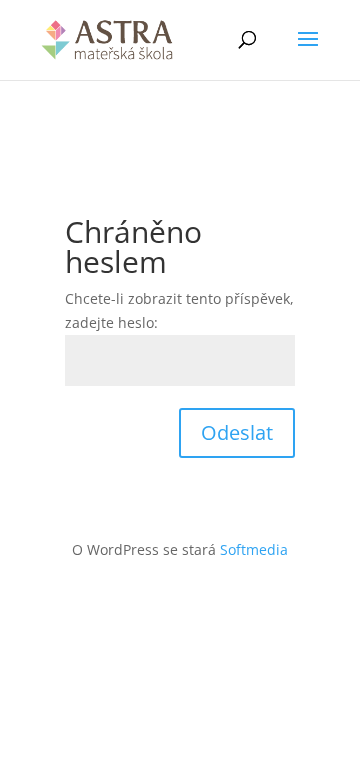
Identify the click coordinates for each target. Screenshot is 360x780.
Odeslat (237, 432)
